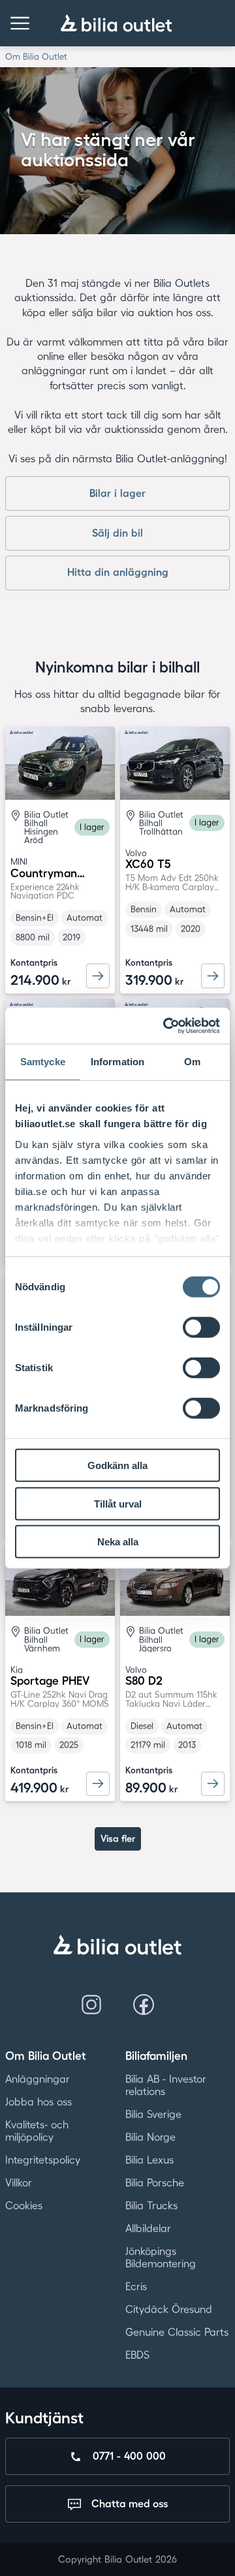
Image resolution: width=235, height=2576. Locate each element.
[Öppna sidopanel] (20, 23)
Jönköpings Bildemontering (161, 2257)
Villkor (19, 2183)
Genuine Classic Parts (177, 2332)
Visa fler (118, 1839)
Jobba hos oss (39, 2102)
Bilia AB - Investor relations (166, 2085)
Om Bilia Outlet (36, 56)
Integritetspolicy (43, 2160)
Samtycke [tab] (43, 1062)
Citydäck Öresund (169, 2309)
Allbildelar (148, 2228)
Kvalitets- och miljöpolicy (37, 2131)
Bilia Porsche (155, 2183)
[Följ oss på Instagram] (91, 2005)
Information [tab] (117, 1062)
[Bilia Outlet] (117, 23)
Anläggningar (38, 2079)
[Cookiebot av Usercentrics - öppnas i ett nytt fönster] (166, 1025)
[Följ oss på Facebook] (144, 2005)
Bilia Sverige (153, 2114)
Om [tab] (192, 1062)
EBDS (137, 2355)
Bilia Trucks (151, 2205)
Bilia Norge (150, 2137)
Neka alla (118, 1542)
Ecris (136, 2286)
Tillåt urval (118, 1503)
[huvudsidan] (117, 1945)
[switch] (201, 1327)
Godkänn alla (117, 1465)
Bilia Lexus (149, 2160)
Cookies (24, 2205)
